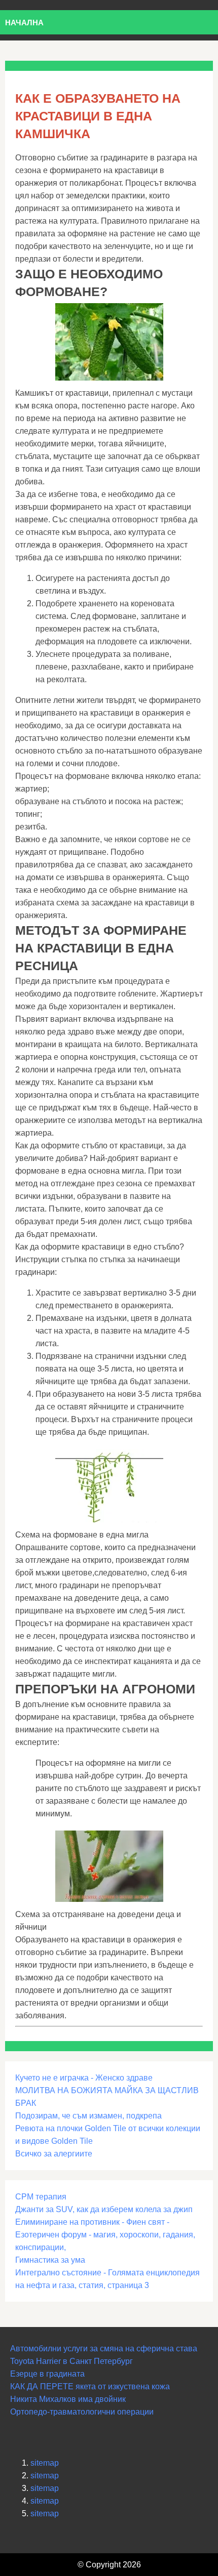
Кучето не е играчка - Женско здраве (84, 2078)
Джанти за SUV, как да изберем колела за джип (104, 2209)
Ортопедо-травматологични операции (82, 2412)
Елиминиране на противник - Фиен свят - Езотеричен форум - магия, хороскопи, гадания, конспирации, (105, 2235)
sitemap (45, 2463)
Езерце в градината (47, 2374)
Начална (24, 23)
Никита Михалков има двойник (68, 2399)
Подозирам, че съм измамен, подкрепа (88, 2116)
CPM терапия (41, 2197)
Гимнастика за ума (50, 2260)
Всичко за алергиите (54, 2154)
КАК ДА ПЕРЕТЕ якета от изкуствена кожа (90, 2386)
